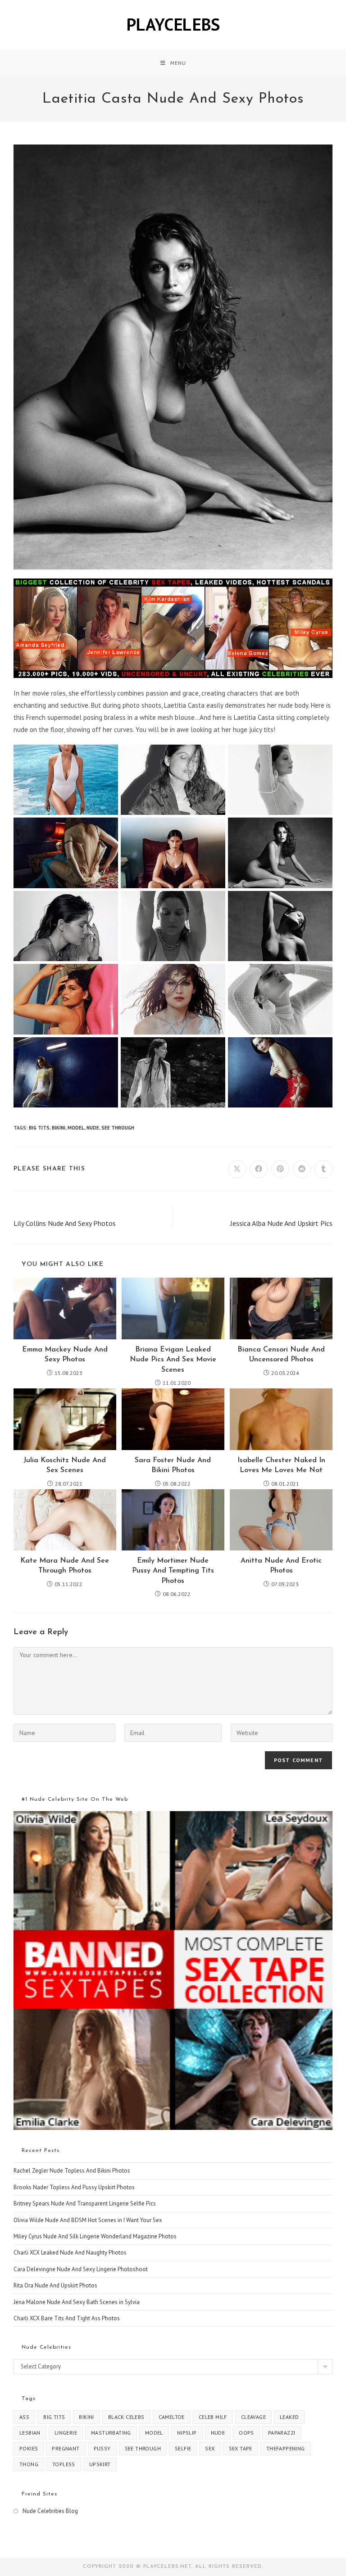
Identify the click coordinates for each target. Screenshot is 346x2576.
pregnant (66, 2448)
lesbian (30, 2433)
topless (64, 2464)
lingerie (66, 2433)
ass (24, 2417)
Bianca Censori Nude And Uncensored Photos (281, 1355)
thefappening (286, 2448)
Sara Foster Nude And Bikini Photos (173, 1465)
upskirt (100, 2464)
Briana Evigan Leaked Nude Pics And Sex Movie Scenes (173, 1360)
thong (29, 2464)
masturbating (111, 2433)
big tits (39, 1128)
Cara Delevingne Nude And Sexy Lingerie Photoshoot (81, 2269)
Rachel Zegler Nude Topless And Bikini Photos (72, 2171)
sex (210, 2448)
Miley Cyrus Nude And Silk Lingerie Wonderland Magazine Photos (95, 2236)
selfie (183, 2448)
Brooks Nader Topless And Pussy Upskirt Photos (74, 2187)
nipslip (187, 2433)
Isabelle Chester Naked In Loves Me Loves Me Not (281, 1465)
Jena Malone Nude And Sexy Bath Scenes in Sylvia (77, 2302)
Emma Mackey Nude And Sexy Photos (65, 1355)
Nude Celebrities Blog (50, 2511)
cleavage (253, 2417)
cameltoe (172, 2417)
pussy (102, 2448)
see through (118, 1128)
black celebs (126, 2417)
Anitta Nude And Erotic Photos (281, 1566)
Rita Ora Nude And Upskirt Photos (55, 2285)
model (76, 1128)
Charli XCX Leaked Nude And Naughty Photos (70, 2253)
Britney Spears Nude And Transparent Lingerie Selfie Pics (85, 2203)
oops (246, 2433)
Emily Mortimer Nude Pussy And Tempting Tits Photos (173, 1571)
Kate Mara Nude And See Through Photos (65, 1566)
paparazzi (282, 2433)
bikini (59, 1128)
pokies (29, 2448)
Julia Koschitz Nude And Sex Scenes (65, 1465)
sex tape (241, 2448)
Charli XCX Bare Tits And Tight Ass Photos (67, 2318)
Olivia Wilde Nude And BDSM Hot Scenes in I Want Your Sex (88, 2220)
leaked (289, 2417)
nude (93, 1128)
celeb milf (213, 2417)
